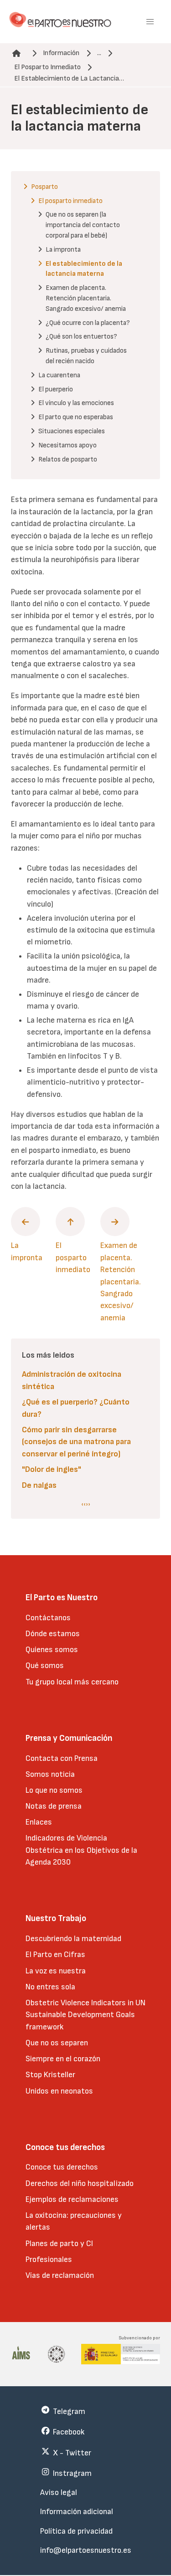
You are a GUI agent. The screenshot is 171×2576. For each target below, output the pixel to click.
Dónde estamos (53, 1634)
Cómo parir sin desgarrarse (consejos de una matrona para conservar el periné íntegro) (76, 1442)
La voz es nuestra (56, 1971)
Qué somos (45, 1666)
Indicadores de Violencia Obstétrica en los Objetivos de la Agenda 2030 (81, 1850)
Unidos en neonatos (59, 2091)
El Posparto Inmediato (47, 67)
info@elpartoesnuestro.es (86, 2550)
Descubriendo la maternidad (73, 1939)
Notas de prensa (54, 1806)
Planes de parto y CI (59, 2244)
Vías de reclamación (60, 2275)
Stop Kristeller (50, 2075)
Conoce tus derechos (62, 2167)
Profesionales (49, 2259)
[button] (150, 22)
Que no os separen (57, 2043)
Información (61, 53)
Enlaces (39, 1822)
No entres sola (50, 1987)
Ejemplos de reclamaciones (72, 2199)
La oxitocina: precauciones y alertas (74, 2221)
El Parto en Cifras (55, 1955)
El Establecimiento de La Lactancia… (69, 79)
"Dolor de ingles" (52, 1469)
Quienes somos (52, 1650)
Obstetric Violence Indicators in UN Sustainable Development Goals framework (85, 2015)
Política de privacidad (76, 2531)
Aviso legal (59, 2492)
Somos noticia (50, 1774)
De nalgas (39, 1485)
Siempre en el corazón (63, 2059)
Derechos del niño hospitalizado (80, 2183)
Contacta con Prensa (62, 1758)
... (99, 53)
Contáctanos (48, 1618)
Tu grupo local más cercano (72, 1682)
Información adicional (77, 2512)
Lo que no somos (54, 1790)
